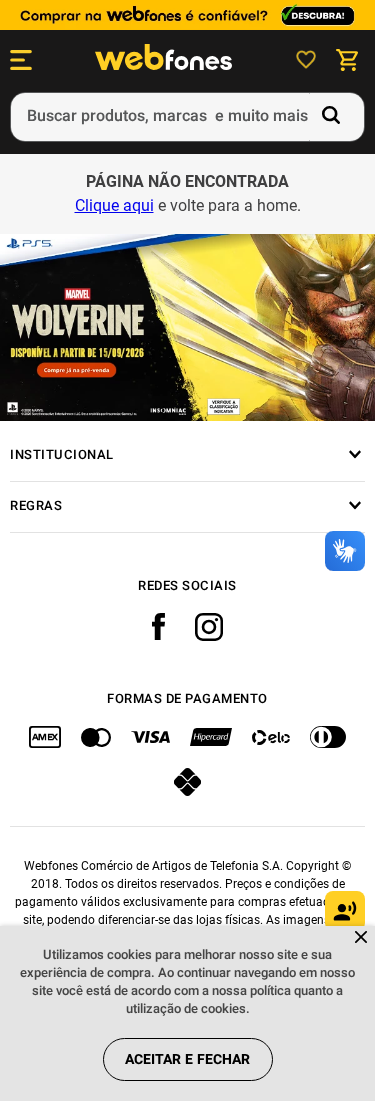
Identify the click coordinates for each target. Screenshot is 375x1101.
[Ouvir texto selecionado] (345, 911)
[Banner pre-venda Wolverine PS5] (187, 328)
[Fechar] (362, 938)
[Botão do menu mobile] (21, 60)
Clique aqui (114, 205)
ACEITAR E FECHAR (187, 1059)
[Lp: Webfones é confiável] (187, 15)
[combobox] (187, 117)
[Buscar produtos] (335, 117)
